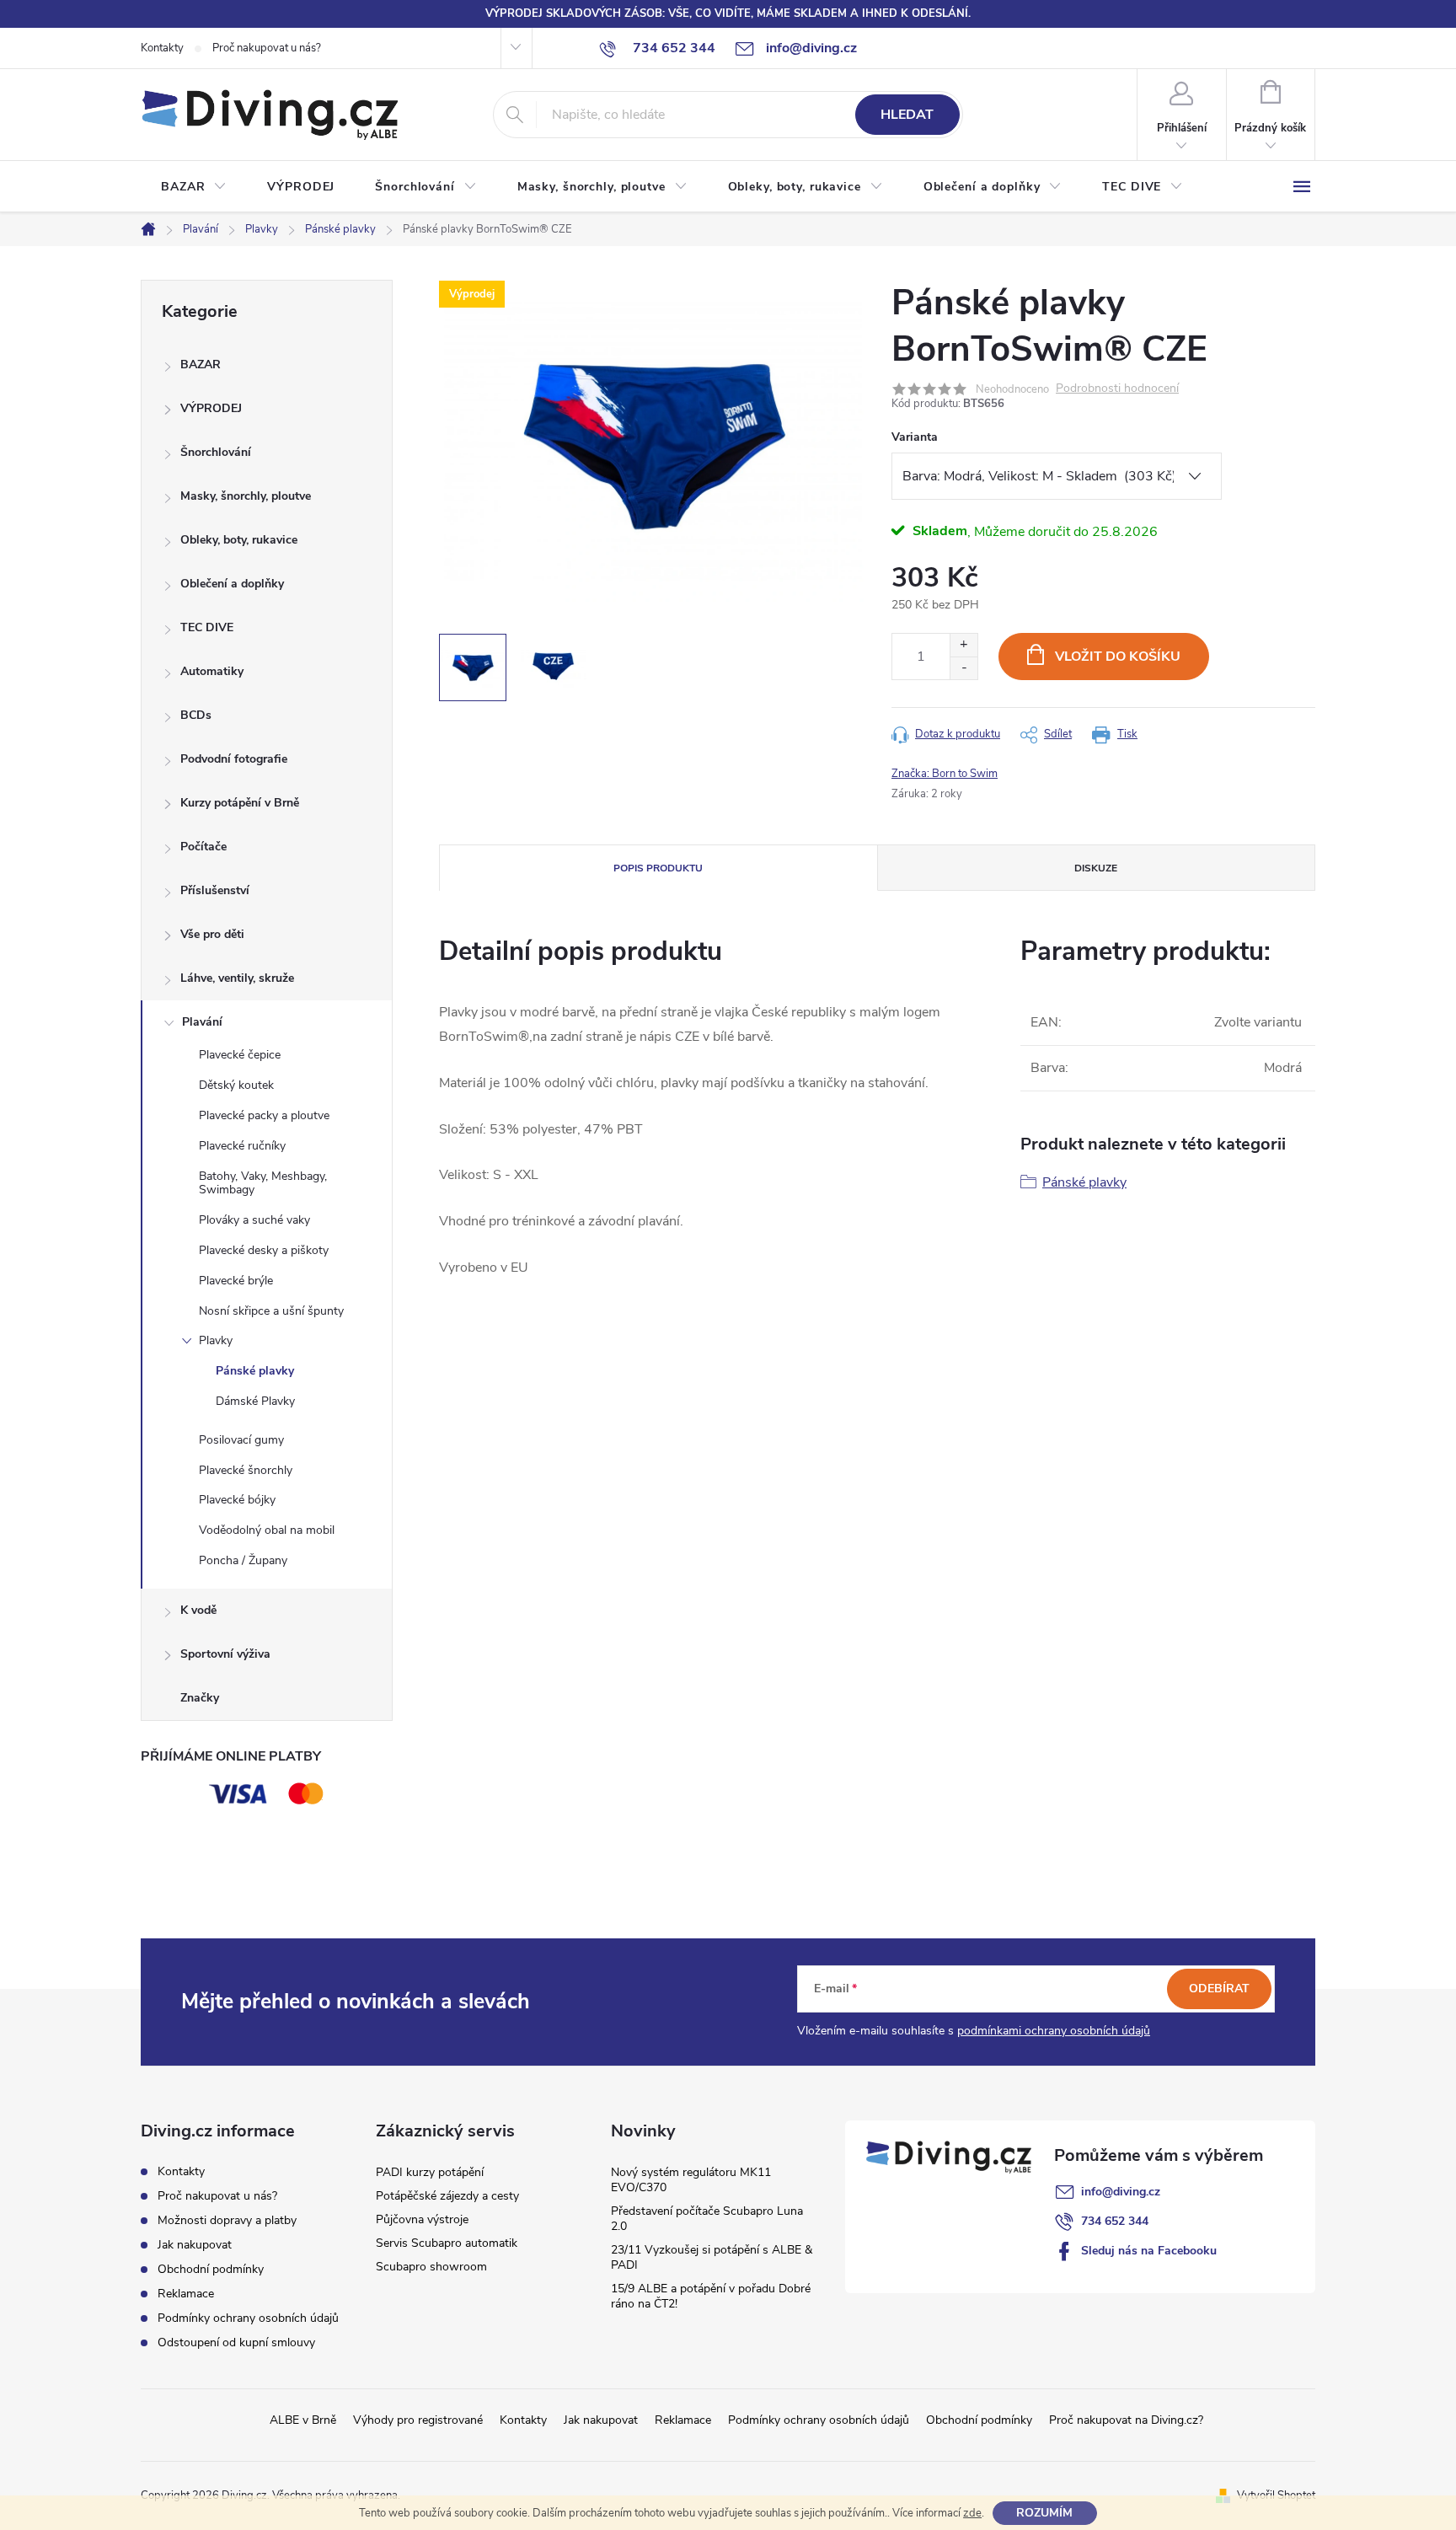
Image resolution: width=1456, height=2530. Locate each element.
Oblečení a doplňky (232, 584)
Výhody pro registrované (418, 2420)
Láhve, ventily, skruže (237, 978)
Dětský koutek (236, 1085)
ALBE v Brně (303, 2420)
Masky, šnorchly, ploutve (246, 496)
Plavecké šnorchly (246, 1470)
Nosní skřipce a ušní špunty (271, 1311)
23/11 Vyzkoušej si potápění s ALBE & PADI (712, 2257)
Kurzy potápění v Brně (240, 803)
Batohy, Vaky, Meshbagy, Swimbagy (263, 1183)
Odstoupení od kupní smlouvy (236, 2342)
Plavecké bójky (237, 1500)
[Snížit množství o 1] (964, 668)
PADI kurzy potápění (430, 2172)
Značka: (945, 774)
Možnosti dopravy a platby (227, 2220)
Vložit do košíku (1118, 657)
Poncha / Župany (243, 1560)
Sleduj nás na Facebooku (1149, 2251)
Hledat (907, 115)
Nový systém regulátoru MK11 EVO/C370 (691, 2180)
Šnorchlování (216, 452)
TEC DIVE (207, 627)
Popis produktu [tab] (658, 868)
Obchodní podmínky (211, 2269)
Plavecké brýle (236, 1281)
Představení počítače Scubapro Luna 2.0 (707, 2219)
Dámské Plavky (255, 1401)
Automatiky (212, 671)
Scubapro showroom (431, 2267)
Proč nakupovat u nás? (267, 48)
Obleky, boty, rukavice (239, 540)
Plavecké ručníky (242, 1146)
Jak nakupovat (195, 2245)
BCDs (196, 715)
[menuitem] (194, 187)
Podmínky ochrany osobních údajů (248, 2318)
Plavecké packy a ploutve (264, 1115)
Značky (200, 1698)
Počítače (203, 847)
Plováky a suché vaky (254, 1220)
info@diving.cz (1121, 2192)
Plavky (216, 1340)
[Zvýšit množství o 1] (964, 645)
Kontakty (162, 48)
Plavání (202, 1022)
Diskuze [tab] (1096, 868)
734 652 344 (1115, 2221)
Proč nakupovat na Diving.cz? (1126, 2420)
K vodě (198, 1610)
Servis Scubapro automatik (447, 2243)
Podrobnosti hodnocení (1117, 389)
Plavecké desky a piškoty (264, 1250)
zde (972, 2513)
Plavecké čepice (240, 1055)
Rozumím (1044, 2513)
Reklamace (186, 2294)
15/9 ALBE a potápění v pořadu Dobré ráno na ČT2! (711, 2296)
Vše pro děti (212, 934)
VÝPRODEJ (211, 408)
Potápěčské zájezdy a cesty (447, 2196)
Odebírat (1219, 1989)
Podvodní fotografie (234, 759)
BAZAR (201, 364)
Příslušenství (215, 890)
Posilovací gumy (241, 1440)
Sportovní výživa (225, 1654)
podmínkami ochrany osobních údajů (1054, 2031)
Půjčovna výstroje (422, 2219)
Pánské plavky (255, 1371)
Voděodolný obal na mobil (267, 1530)
